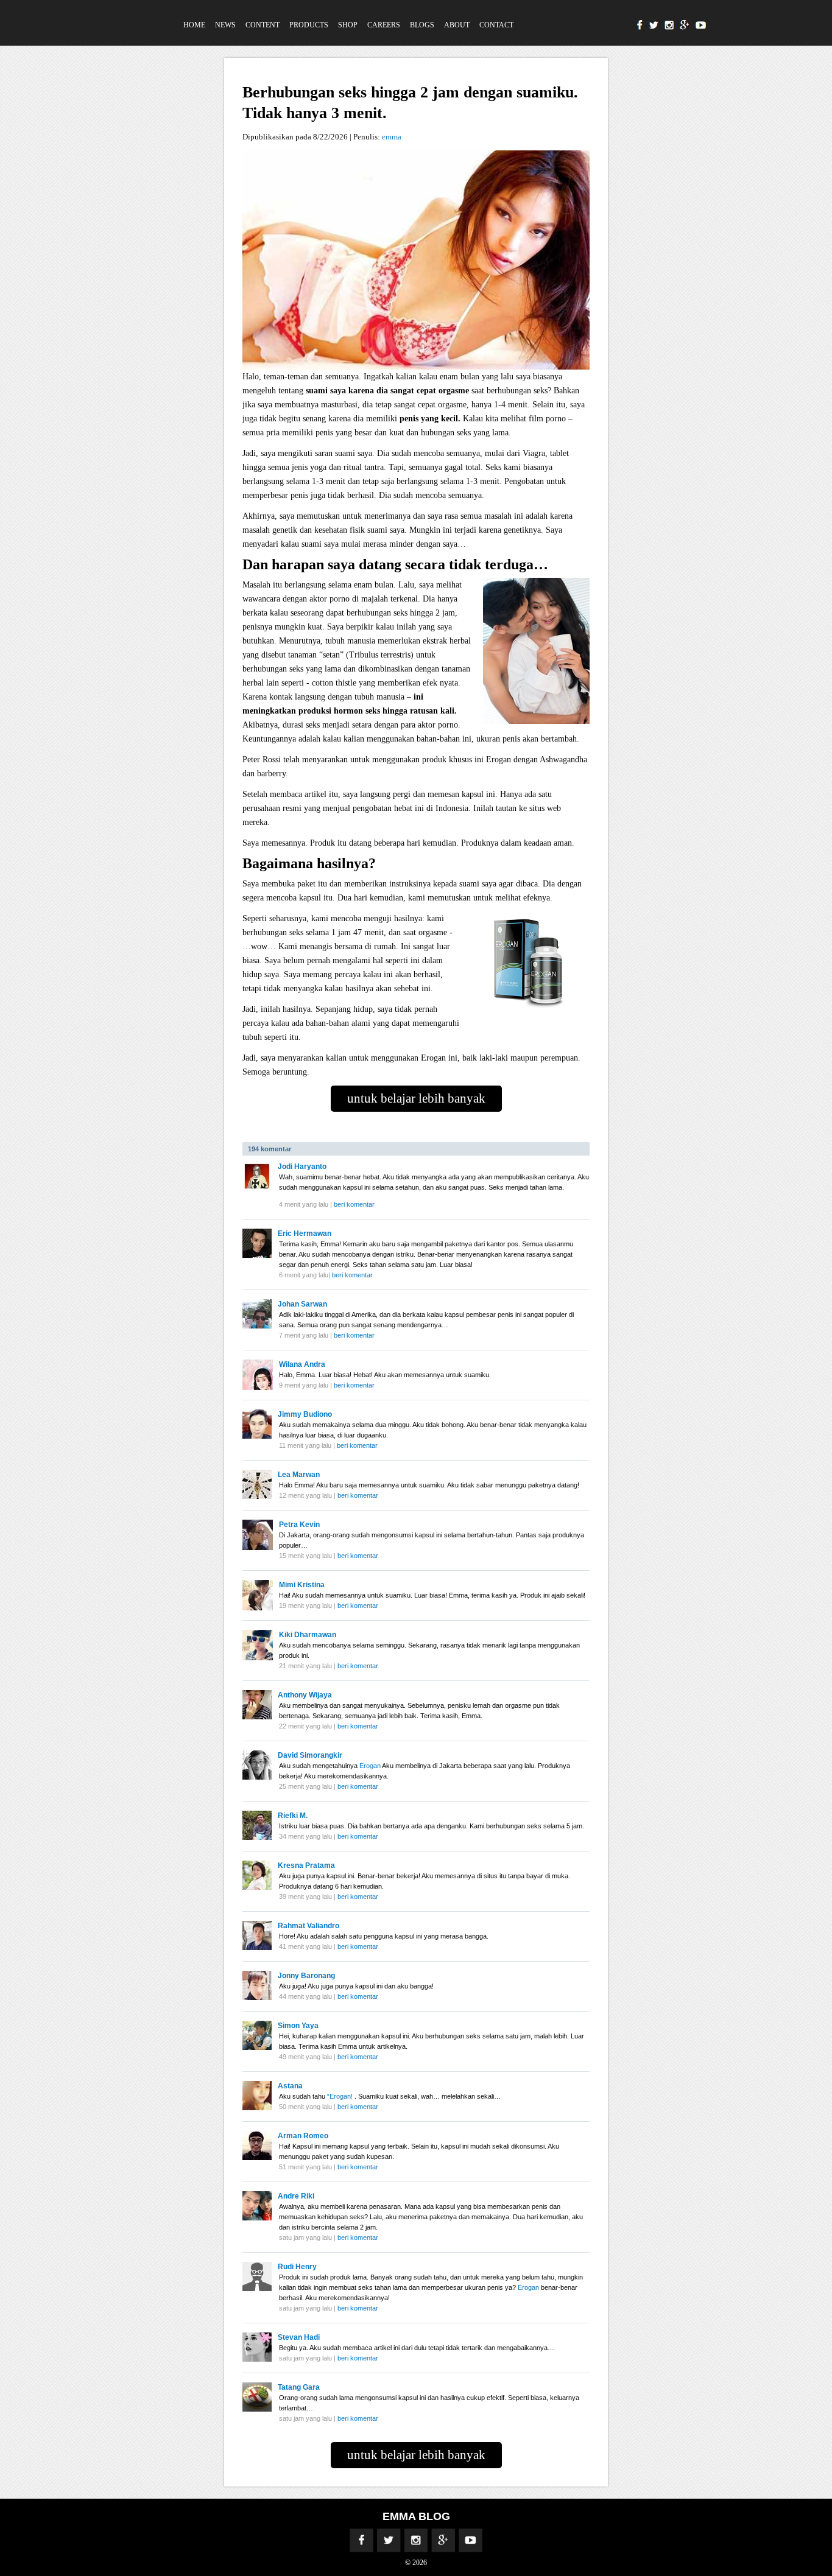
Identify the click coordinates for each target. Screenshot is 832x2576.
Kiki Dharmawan (308, 1635)
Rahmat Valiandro (308, 1926)
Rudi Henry (297, 2267)
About (457, 25)
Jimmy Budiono (305, 1414)
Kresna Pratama (306, 1865)
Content (263, 25)
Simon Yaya (298, 2026)
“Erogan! (341, 2096)
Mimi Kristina (302, 1585)
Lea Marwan (299, 1475)
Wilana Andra (302, 1364)
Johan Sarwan (302, 1304)
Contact (496, 25)
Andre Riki (296, 2196)
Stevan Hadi (299, 2337)
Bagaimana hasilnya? (309, 863)
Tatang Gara (299, 2387)
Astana (290, 2086)
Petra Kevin (299, 1525)
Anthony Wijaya (305, 1695)
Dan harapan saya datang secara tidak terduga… (395, 564)
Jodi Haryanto (302, 1167)
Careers (384, 25)
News (225, 25)
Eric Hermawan (305, 1234)
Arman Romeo (303, 2136)
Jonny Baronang (306, 1976)
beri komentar (354, 1204)
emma (392, 137)
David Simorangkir (310, 1755)
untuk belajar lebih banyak (416, 1098)
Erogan (371, 1766)
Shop (348, 25)
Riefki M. (293, 1816)
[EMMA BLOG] (125, 5)
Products (309, 25)
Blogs (422, 25)
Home (194, 25)
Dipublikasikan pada (278, 137)
